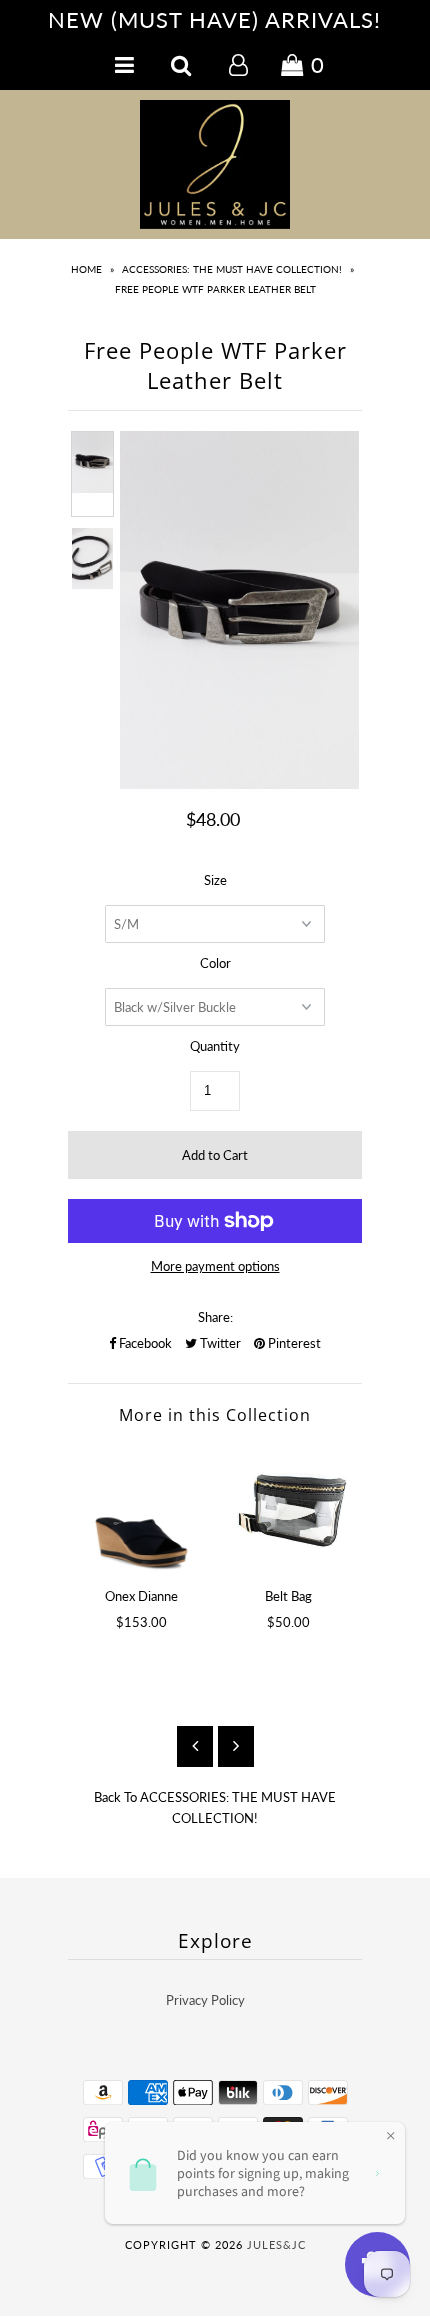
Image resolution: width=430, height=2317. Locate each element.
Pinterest (293, 1343)
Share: (215, 1317)
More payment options (215, 1266)
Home (86, 269)
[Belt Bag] (288, 1509)
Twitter (219, 1343)
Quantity (215, 1046)
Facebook (144, 1343)
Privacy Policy (205, 2000)
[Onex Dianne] (141, 1509)
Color (215, 963)
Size (215, 880)
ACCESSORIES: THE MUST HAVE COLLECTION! (232, 269)
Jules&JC (276, 2244)
